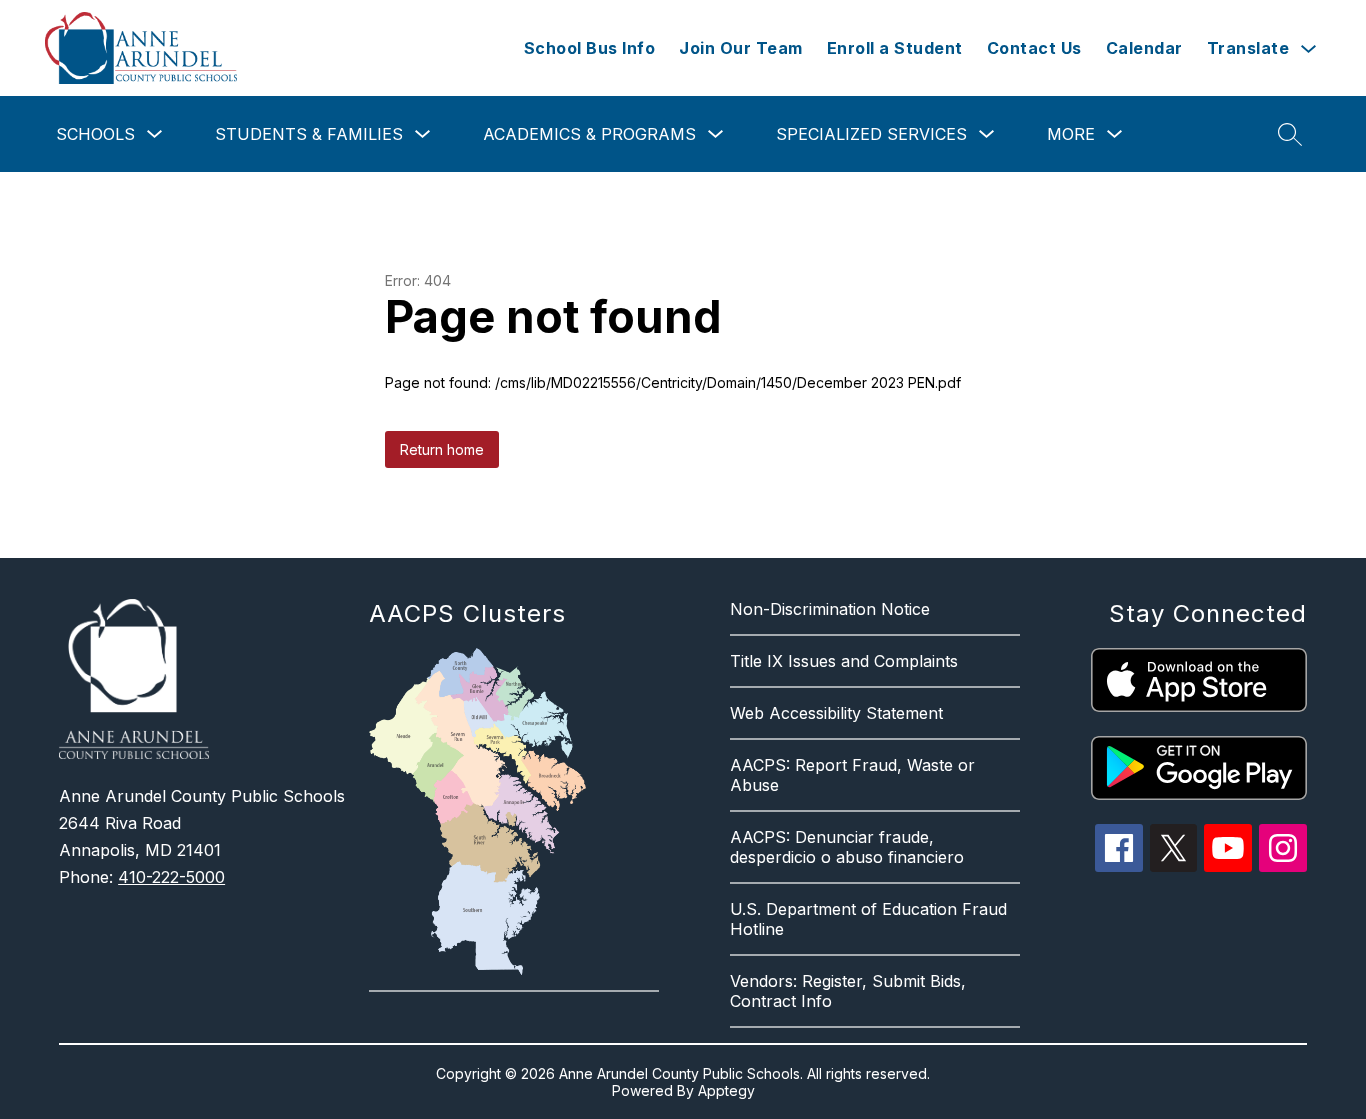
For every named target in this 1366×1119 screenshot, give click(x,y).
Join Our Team (741, 48)
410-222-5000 (171, 877)
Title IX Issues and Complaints (844, 661)
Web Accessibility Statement (836, 713)
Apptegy (726, 1090)
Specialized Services (871, 134)
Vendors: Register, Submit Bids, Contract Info (848, 991)
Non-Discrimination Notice (830, 609)
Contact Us (1034, 48)
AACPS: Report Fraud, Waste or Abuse (852, 775)
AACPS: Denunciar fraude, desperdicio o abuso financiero (847, 847)
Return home (442, 449)
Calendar (1144, 48)
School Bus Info (590, 48)
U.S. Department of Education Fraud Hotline (868, 919)
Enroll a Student (895, 48)
